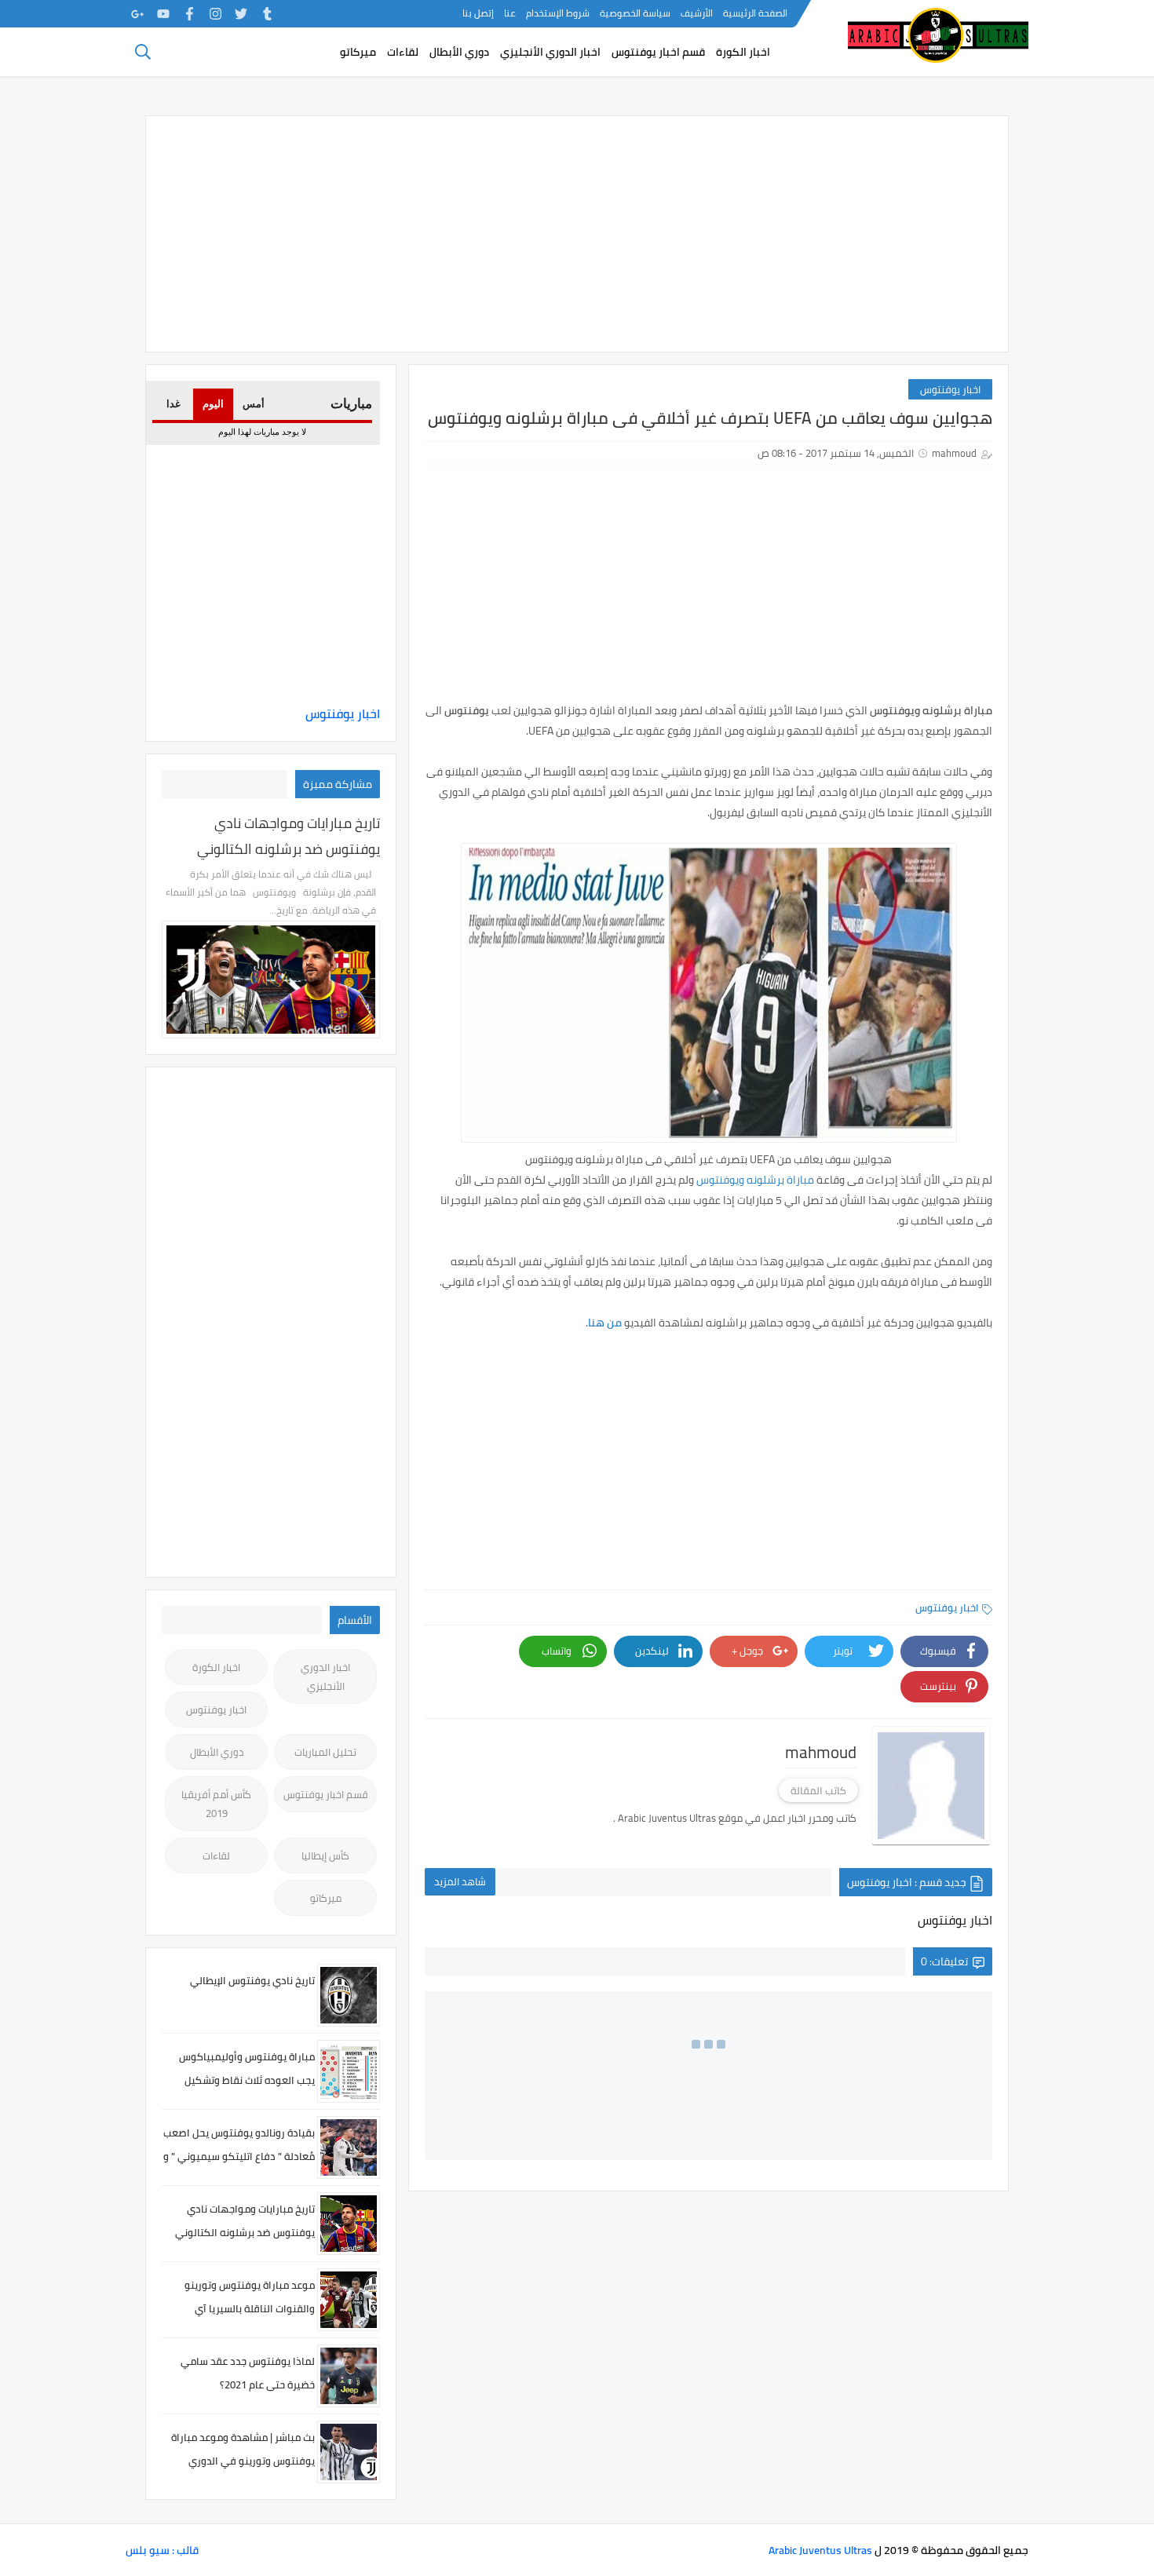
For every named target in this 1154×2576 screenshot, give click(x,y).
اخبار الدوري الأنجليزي (550, 52)
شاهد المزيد (460, 1881)
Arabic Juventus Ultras (820, 2550)
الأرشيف (697, 13)
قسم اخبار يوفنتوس (658, 52)
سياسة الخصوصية (635, 13)
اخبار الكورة (743, 52)
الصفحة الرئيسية (755, 13)
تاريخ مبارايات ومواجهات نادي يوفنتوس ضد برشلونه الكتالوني (288, 836)
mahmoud (954, 453)
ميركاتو (358, 52)
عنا (510, 13)
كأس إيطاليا (325, 1855)
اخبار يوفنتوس (950, 389)
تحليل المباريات (325, 1752)
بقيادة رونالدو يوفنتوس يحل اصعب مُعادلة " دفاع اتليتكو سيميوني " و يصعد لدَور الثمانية (239, 2156)
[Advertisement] (577, 234)
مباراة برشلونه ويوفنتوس (755, 1180)
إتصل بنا (478, 13)
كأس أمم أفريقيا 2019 (216, 1804)
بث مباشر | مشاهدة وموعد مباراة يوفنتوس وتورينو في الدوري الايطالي (243, 2461)
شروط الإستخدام (558, 13)
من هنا (605, 1323)
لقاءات (403, 52)
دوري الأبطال (459, 52)
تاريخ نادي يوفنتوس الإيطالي (252, 1980)
